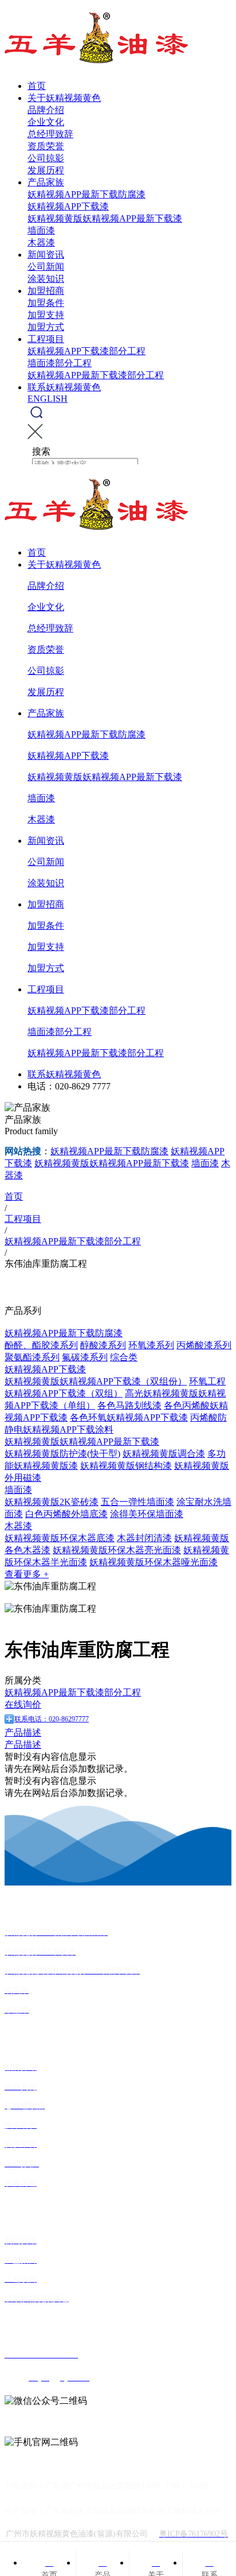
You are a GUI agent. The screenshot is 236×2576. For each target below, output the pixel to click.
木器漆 (41, 243)
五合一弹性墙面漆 (137, 1502)
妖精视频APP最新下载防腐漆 (86, 194)
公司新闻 (46, 267)
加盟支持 (46, 315)
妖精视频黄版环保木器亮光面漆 (117, 1550)
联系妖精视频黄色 (64, 387)
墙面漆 (41, 230)
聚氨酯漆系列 (32, 1357)
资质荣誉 (46, 146)
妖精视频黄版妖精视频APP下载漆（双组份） (96, 1381)
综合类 (124, 1357)
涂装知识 (46, 279)
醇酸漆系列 (103, 1345)
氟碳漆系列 (85, 1357)
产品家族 (46, 182)
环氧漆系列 (151, 1345)
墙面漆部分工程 (60, 363)
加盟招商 (46, 291)
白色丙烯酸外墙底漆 (66, 1514)
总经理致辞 (50, 134)
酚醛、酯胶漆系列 (41, 1345)
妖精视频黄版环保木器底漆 (60, 1538)
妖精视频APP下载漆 (68, 206)
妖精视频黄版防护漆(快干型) (62, 1454)
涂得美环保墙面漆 (147, 1514)
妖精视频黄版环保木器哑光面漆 (154, 1562)
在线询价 (23, 1704)
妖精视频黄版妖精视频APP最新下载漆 (105, 218)
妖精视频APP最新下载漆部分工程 (96, 375)
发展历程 (46, 170)
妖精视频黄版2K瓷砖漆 (52, 1502)
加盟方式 (46, 327)
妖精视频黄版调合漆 (164, 1454)
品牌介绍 (46, 110)
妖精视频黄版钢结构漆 (126, 1466)
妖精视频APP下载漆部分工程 (86, 351)
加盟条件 (46, 303)
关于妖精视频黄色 (64, 98)
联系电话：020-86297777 (52, 1719)
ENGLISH (48, 399)
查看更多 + (27, 1574)
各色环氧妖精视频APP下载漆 (129, 1417)
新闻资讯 (46, 255)
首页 (37, 86)
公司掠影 (46, 158)
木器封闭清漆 (144, 1538)
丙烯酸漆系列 (204, 1345)
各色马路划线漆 (129, 1405)
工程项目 (46, 339)
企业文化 (46, 122)
